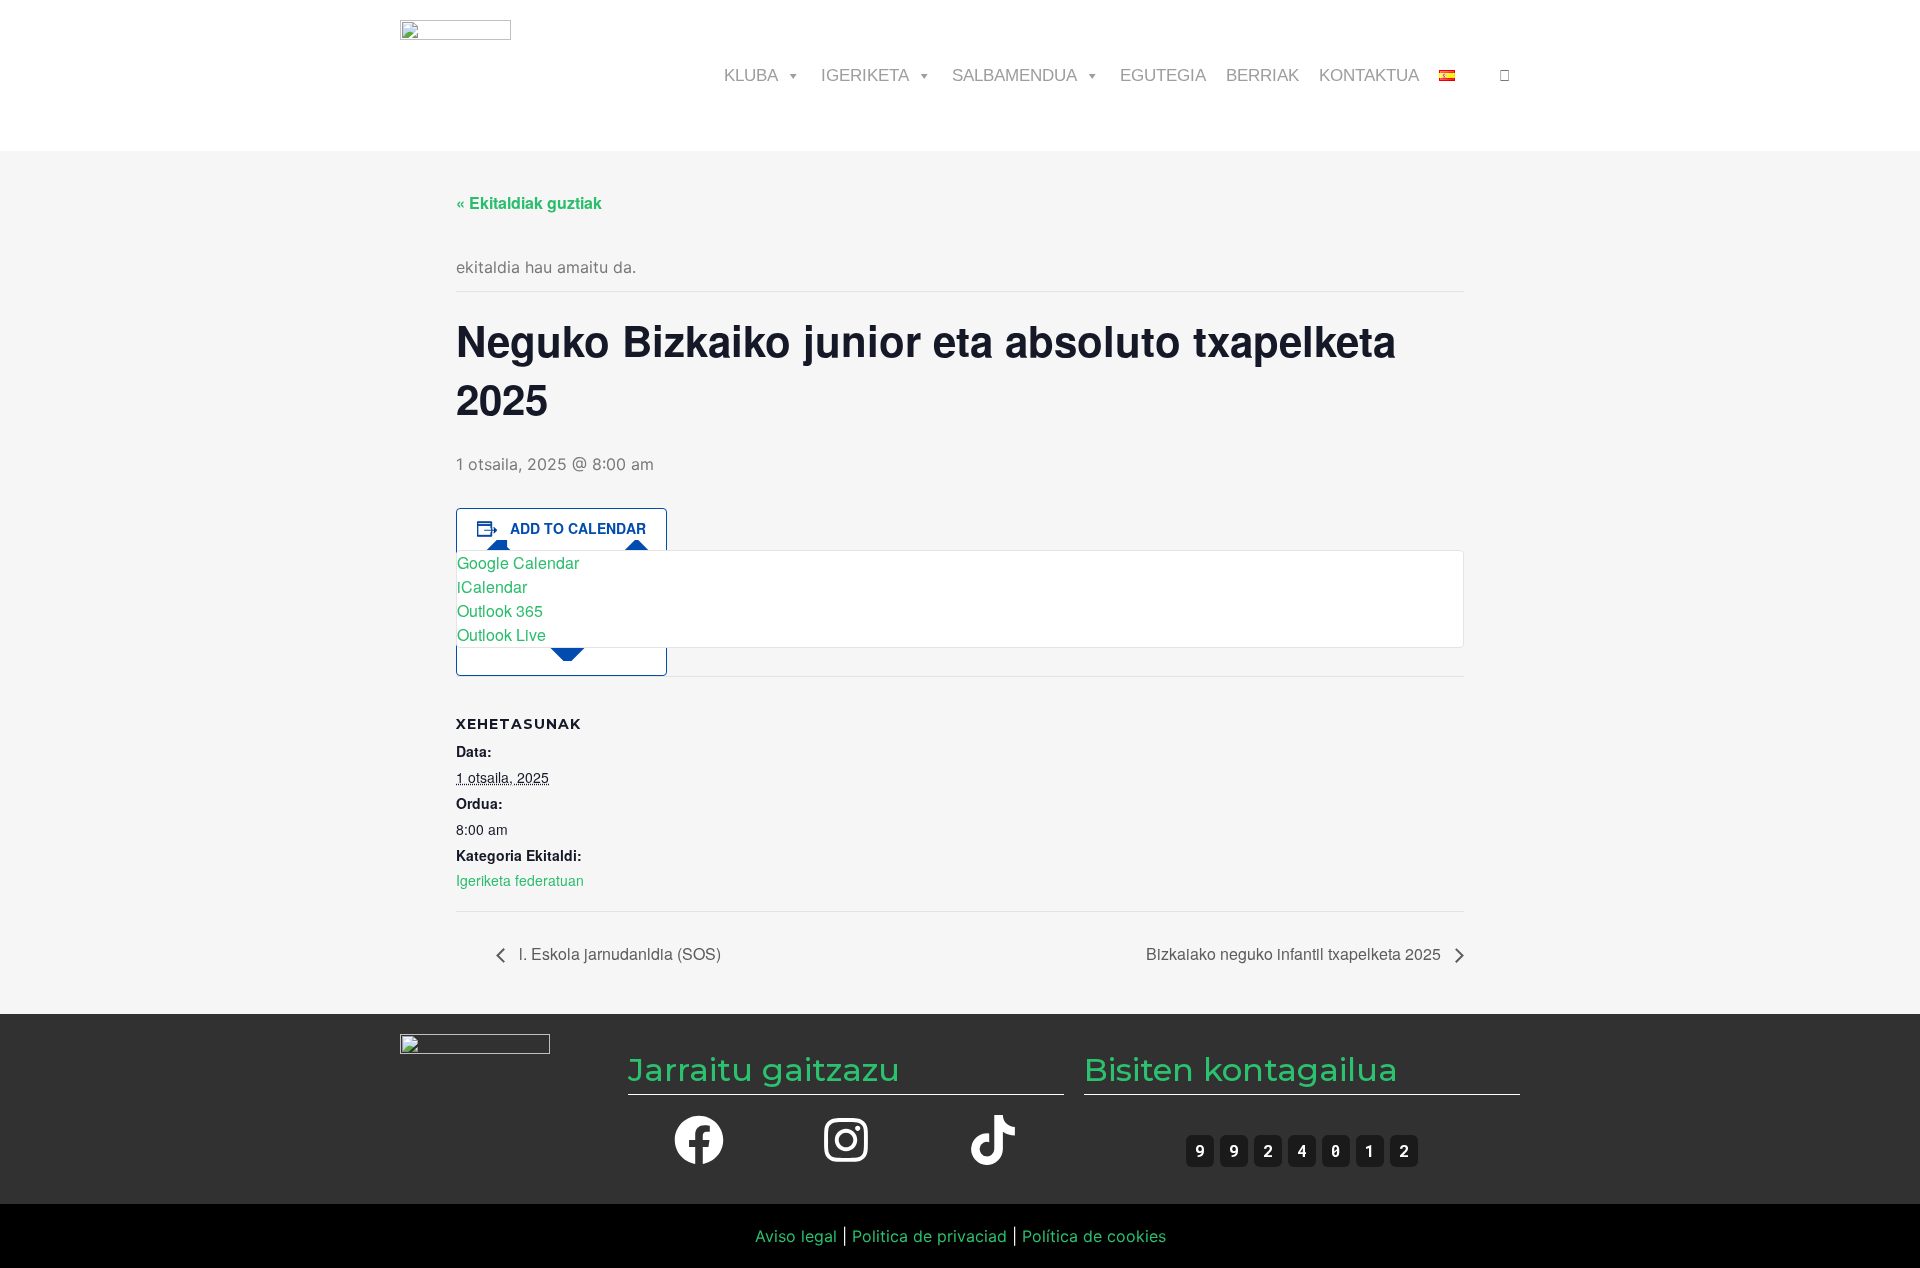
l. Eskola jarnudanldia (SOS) (618, 953)
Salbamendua (1014, 75)
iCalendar (492, 586)
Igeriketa (865, 75)
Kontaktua (1369, 75)
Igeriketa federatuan (520, 880)
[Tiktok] (993, 1140)
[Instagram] (846, 1140)
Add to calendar (578, 528)
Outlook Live (501, 634)
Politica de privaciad (929, 1236)
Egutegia (1163, 75)
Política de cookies (1094, 1236)
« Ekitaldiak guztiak (529, 202)
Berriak (1262, 75)
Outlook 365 (500, 610)
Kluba (751, 75)
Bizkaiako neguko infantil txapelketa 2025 (1295, 953)
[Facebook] (699, 1140)
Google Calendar (518, 562)
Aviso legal (796, 1236)
